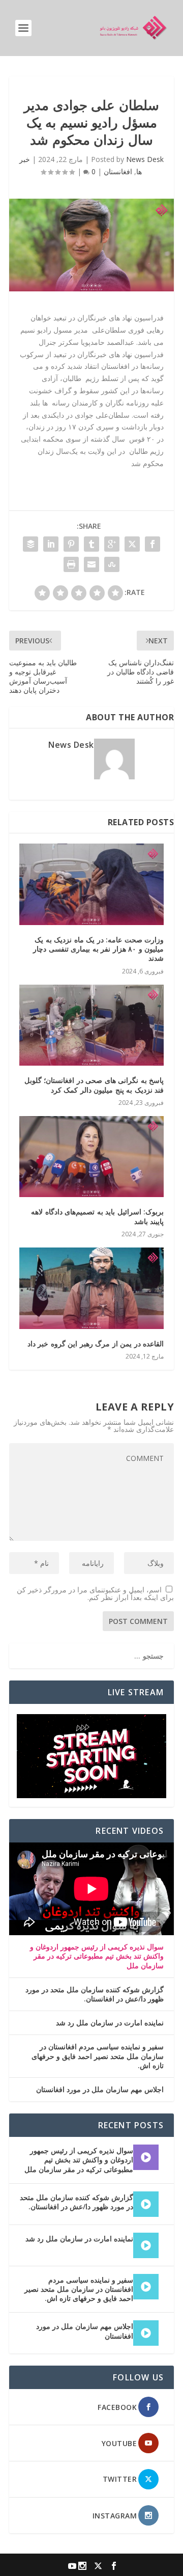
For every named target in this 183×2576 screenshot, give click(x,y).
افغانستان (118, 171)
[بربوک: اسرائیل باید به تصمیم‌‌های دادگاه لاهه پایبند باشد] (91, 1157)
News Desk (145, 159)
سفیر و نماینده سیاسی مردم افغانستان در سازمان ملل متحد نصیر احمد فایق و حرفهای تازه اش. (98, 2056)
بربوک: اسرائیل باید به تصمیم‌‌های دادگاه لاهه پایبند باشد (97, 1216)
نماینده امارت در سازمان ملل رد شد (110, 2023)
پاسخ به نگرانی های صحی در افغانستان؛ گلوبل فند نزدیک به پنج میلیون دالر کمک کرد (94, 1085)
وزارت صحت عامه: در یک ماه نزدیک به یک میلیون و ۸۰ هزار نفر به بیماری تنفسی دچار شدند (98, 949)
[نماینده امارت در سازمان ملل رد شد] (146, 2245)
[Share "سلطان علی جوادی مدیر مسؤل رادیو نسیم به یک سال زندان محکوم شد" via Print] (71, 564)
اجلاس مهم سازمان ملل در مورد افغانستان (100, 2090)
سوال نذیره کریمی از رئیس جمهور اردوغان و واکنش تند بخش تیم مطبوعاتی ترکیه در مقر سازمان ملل (97, 1956)
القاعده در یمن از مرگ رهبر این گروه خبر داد (96, 1344)
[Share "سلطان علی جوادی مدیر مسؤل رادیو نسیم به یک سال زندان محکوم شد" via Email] (91, 564)
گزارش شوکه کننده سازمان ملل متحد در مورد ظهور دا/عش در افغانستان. (95, 1994)
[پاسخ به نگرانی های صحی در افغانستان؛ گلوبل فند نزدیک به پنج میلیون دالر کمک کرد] (91, 1025)
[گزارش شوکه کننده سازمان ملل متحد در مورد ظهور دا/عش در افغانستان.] (146, 2204)
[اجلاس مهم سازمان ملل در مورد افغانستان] (146, 2333)
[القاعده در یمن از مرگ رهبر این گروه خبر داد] (91, 1288)
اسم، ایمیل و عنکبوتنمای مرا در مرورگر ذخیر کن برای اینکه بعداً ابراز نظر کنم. (95, 1593)
